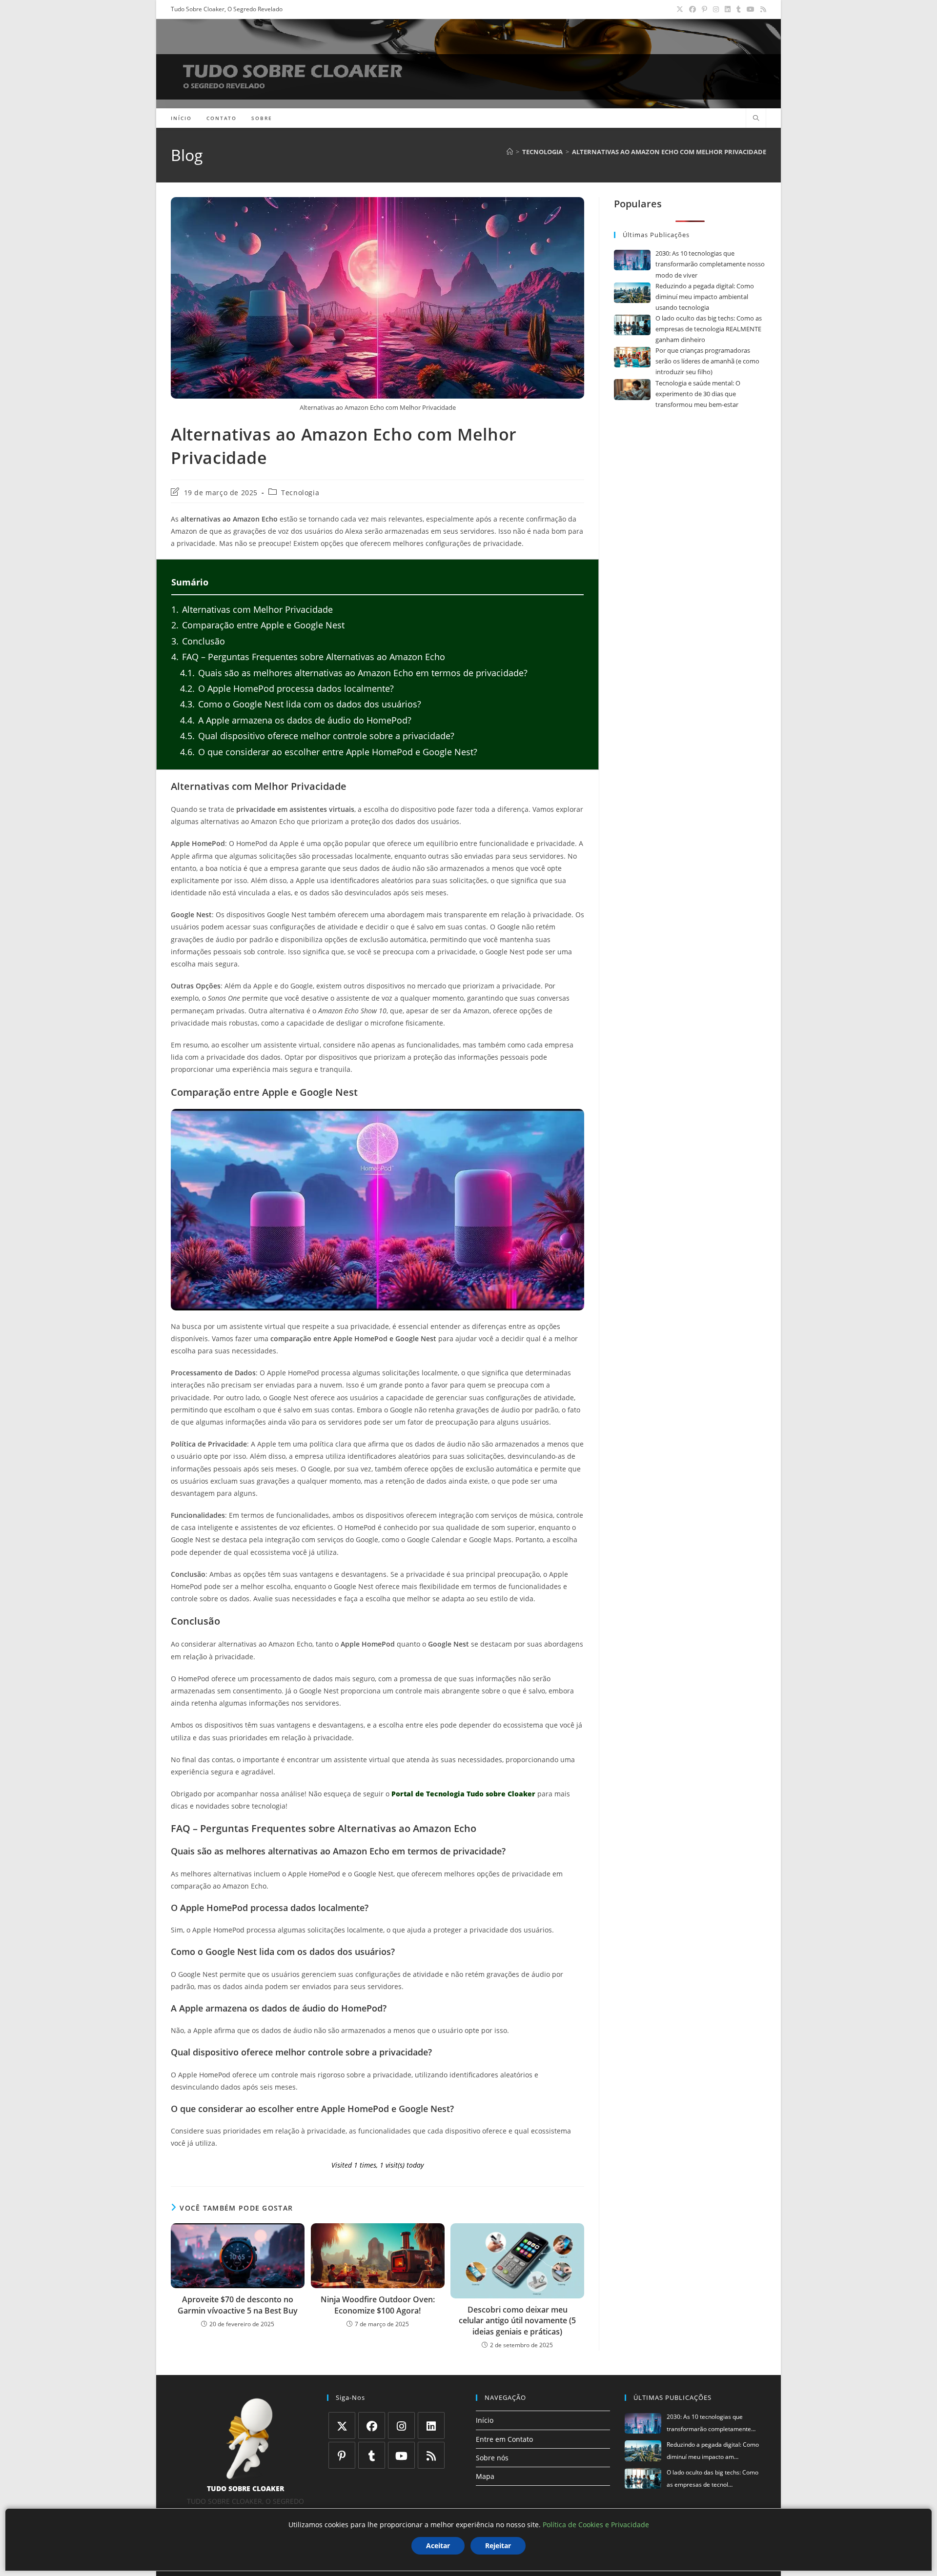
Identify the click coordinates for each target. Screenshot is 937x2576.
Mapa (485, 2476)
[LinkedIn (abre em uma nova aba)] (728, 9)
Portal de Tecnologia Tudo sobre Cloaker (463, 1794)
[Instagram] (401, 2425)
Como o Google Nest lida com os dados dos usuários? (301, 704)
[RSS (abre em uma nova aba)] (762, 9)
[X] (342, 2425)
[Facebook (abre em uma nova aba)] (693, 9)
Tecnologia (300, 493)
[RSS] (431, 2455)
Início (485, 2420)
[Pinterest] (342, 2455)
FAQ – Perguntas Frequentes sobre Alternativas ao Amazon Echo (308, 657)
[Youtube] (401, 2455)
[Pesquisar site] (756, 119)
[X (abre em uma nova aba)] (680, 9)
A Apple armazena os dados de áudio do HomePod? (296, 720)
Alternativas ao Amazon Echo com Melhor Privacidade (669, 152)
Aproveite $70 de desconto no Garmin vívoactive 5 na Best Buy (238, 2305)
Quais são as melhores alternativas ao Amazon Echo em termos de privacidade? (354, 673)
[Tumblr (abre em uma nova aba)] (739, 9)
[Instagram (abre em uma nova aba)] (716, 9)
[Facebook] (372, 2425)
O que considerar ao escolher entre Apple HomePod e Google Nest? (329, 752)
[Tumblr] (372, 2455)
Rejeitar (498, 2546)
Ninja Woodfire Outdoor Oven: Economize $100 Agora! (378, 2305)
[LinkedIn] (431, 2425)
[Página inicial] (510, 152)
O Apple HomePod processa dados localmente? (287, 688)
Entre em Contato (504, 2439)
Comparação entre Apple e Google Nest (258, 625)
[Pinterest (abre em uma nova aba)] (704, 9)
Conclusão (198, 641)
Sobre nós (492, 2458)
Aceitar (438, 2546)
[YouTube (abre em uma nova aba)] (751, 9)
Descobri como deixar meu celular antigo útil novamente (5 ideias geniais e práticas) (517, 2321)
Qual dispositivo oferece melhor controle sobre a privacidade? (317, 736)
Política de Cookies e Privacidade (596, 2525)
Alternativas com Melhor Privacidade (252, 609)
